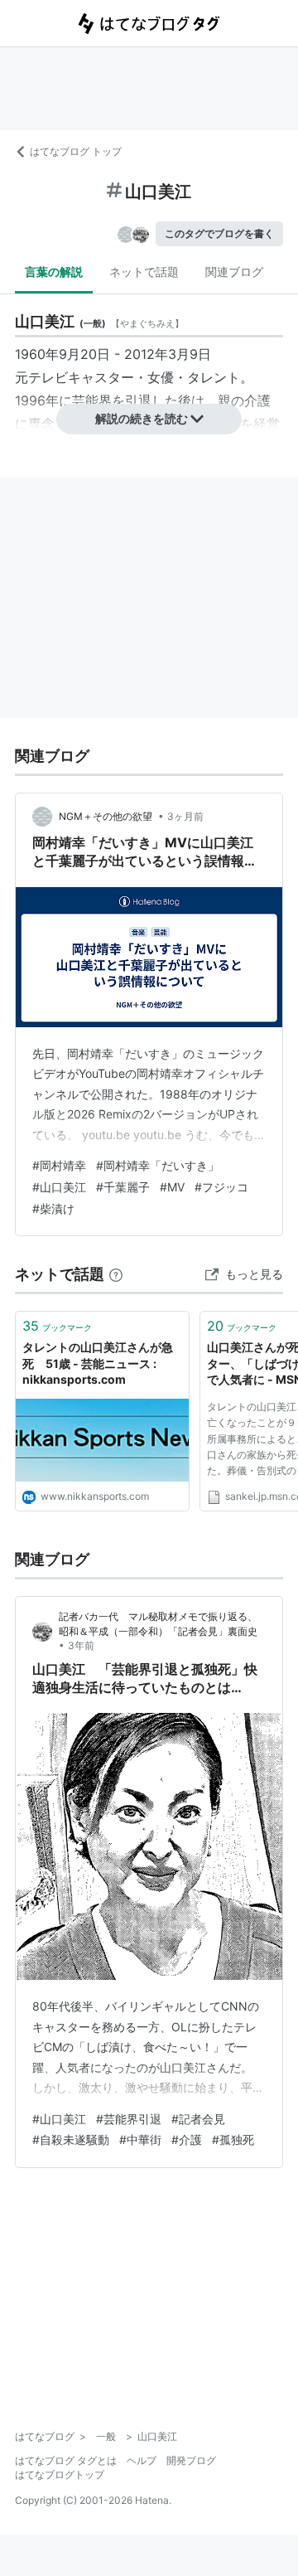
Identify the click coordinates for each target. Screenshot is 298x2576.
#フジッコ (221, 1187)
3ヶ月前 (185, 816)
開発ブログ (191, 2460)
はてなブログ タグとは (66, 2460)
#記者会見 (198, 2119)
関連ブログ (234, 272)
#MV (172, 1187)
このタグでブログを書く (219, 233)
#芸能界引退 (129, 2119)
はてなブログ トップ (76, 151)
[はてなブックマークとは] (116, 1274)
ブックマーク (57, 1326)
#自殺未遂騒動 (71, 2139)
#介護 (187, 2139)
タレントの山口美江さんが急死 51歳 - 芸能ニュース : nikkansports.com (98, 1363)
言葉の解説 (54, 272)
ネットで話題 (144, 272)
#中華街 (140, 2139)
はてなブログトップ (60, 2474)
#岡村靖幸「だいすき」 (158, 1165)
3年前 (81, 1645)
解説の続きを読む (142, 418)
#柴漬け (53, 1208)
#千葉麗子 (123, 1187)
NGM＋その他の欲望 (107, 816)
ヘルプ (142, 2460)
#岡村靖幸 (59, 1165)
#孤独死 (233, 2139)
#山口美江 (59, 1187)
